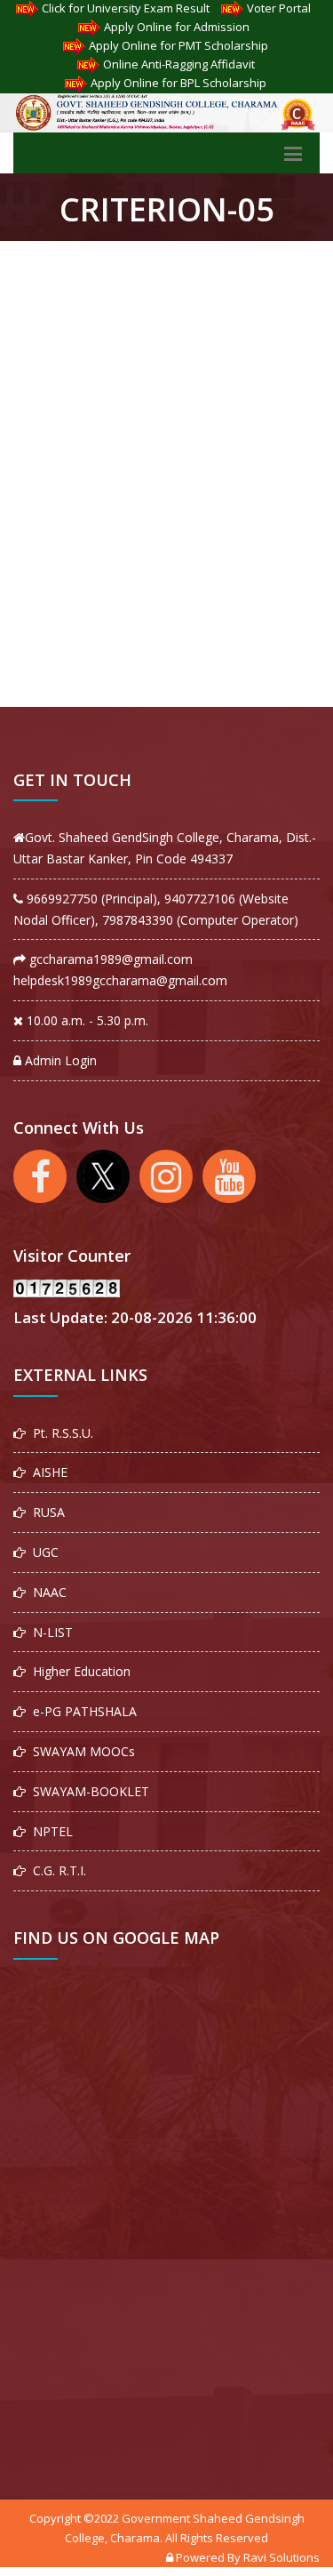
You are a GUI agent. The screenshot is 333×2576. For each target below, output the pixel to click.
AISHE (47, 1472)
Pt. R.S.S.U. (59, 1433)
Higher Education (78, 1671)
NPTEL (49, 1831)
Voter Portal (279, 8)
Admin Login (59, 1060)
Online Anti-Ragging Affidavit (179, 64)
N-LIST (49, 1632)
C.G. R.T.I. (56, 1870)
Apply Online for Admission (177, 27)
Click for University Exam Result (126, 8)
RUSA (45, 1512)
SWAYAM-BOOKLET (87, 1791)
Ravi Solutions (281, 2557)
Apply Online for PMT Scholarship (178, 45)
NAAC (46, 1592)
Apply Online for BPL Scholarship (178, 83)
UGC (42, 1552)
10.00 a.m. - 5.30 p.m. (86, 1020)
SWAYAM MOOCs (80, 1751)
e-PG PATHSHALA (81, 1711)
